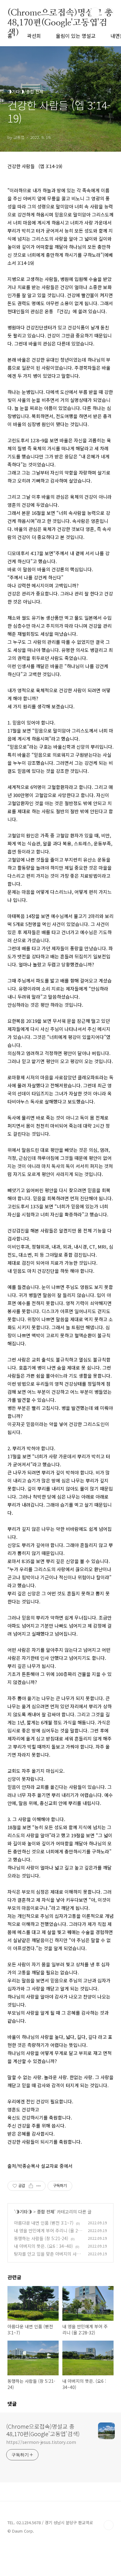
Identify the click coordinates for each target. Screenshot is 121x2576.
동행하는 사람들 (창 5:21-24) (41, 2238)
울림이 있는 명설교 (76, 36)
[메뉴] (109, 12)
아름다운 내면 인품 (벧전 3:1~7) (44, 2223)
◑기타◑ (24, 2212)
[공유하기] (31, 2186)
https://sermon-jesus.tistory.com (41, 2442)
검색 (95, 12)
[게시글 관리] (39, 2186)
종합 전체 (46, 2212)
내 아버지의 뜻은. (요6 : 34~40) (43, 2246)
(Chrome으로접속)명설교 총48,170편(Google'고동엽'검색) (60, 12)
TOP (109, 2525)
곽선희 (34, 36)
